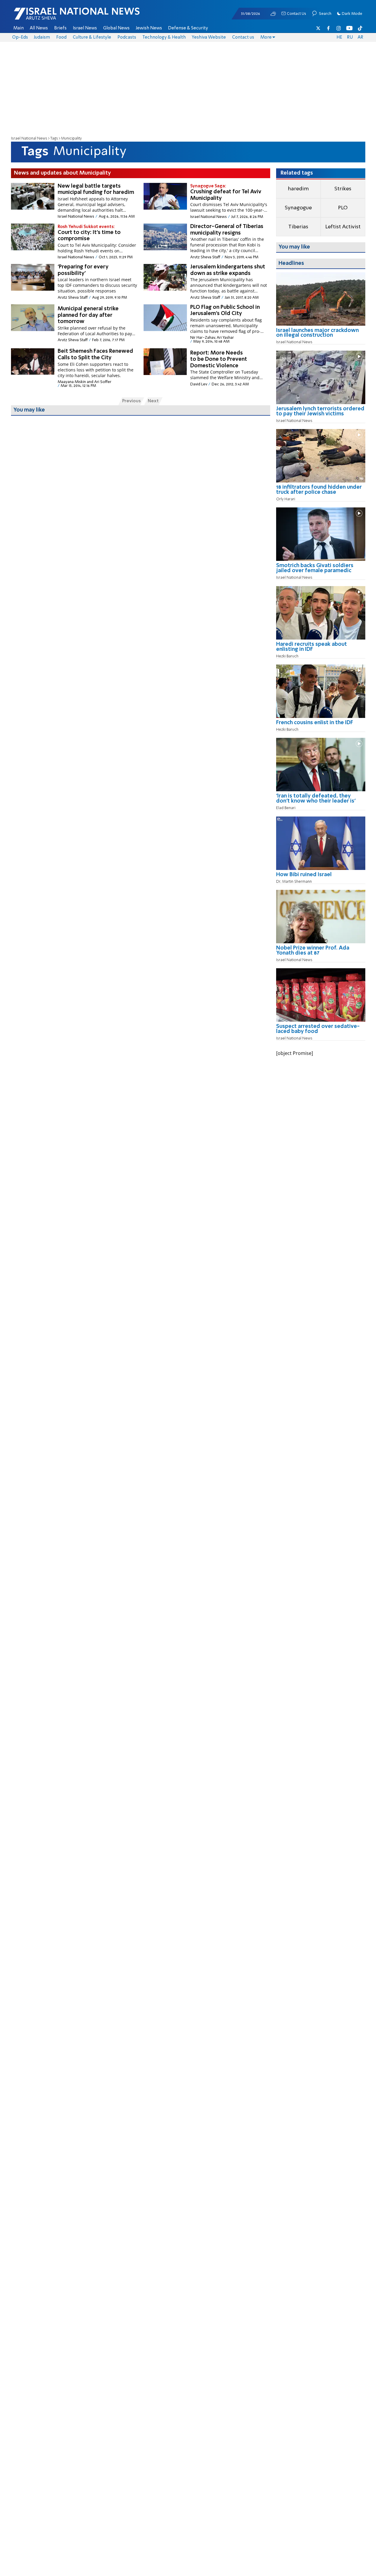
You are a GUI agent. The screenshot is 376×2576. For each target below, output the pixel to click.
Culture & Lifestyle (92, 37)
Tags (54, 139)
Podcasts (127, 37)
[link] (321, 335)
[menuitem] (19, 28)
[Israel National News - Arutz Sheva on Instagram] (339, 28)
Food (61, 37)
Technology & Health (164, 37)
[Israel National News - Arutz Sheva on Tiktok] (360, 28)
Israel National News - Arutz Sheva (61, 17)
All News (39, 28)
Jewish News (149, 28)
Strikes (343, 189)
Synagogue (298, 208)
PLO (343, 208)
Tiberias (298, 227)
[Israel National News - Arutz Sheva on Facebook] (328, 28)
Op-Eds (20, 37)
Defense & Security (188, 28)
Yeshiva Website (209, 37)
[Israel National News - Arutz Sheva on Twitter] (318, 28)
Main (19, 28)
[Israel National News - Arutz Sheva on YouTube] (349, 28)
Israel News (85, 28)
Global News (116, 28)
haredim (298, 189)
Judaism (42, 37)
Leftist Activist (343, 227)
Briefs (60, 28)
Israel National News (29, 139)
